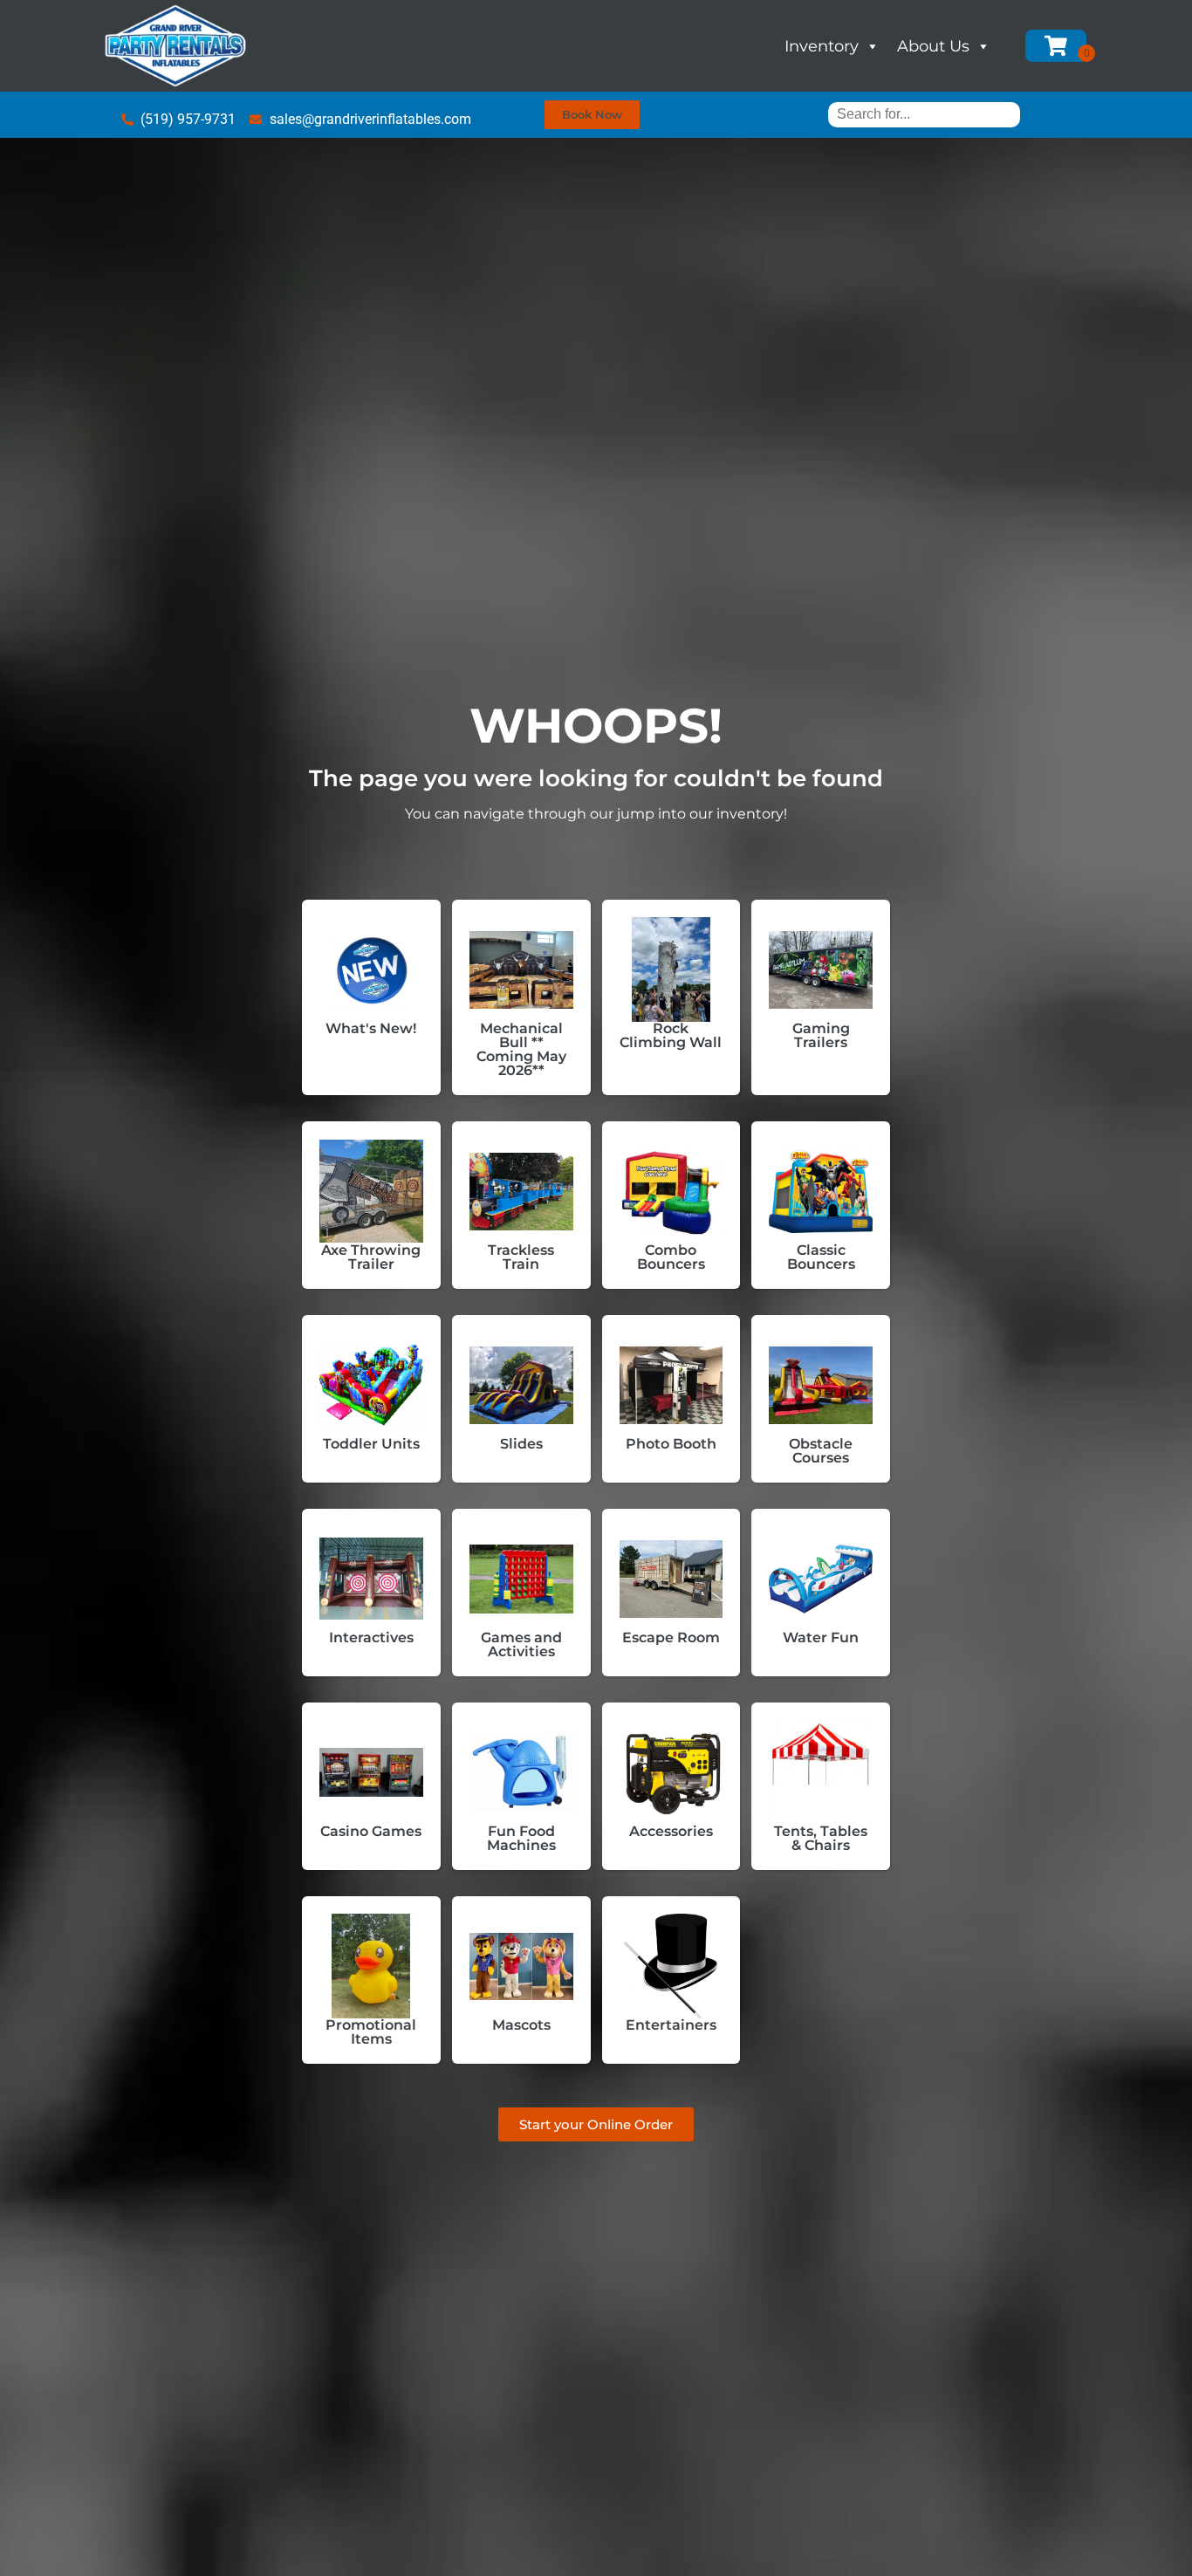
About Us (933, 46)
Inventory (822, 46)
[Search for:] (924, 114)
